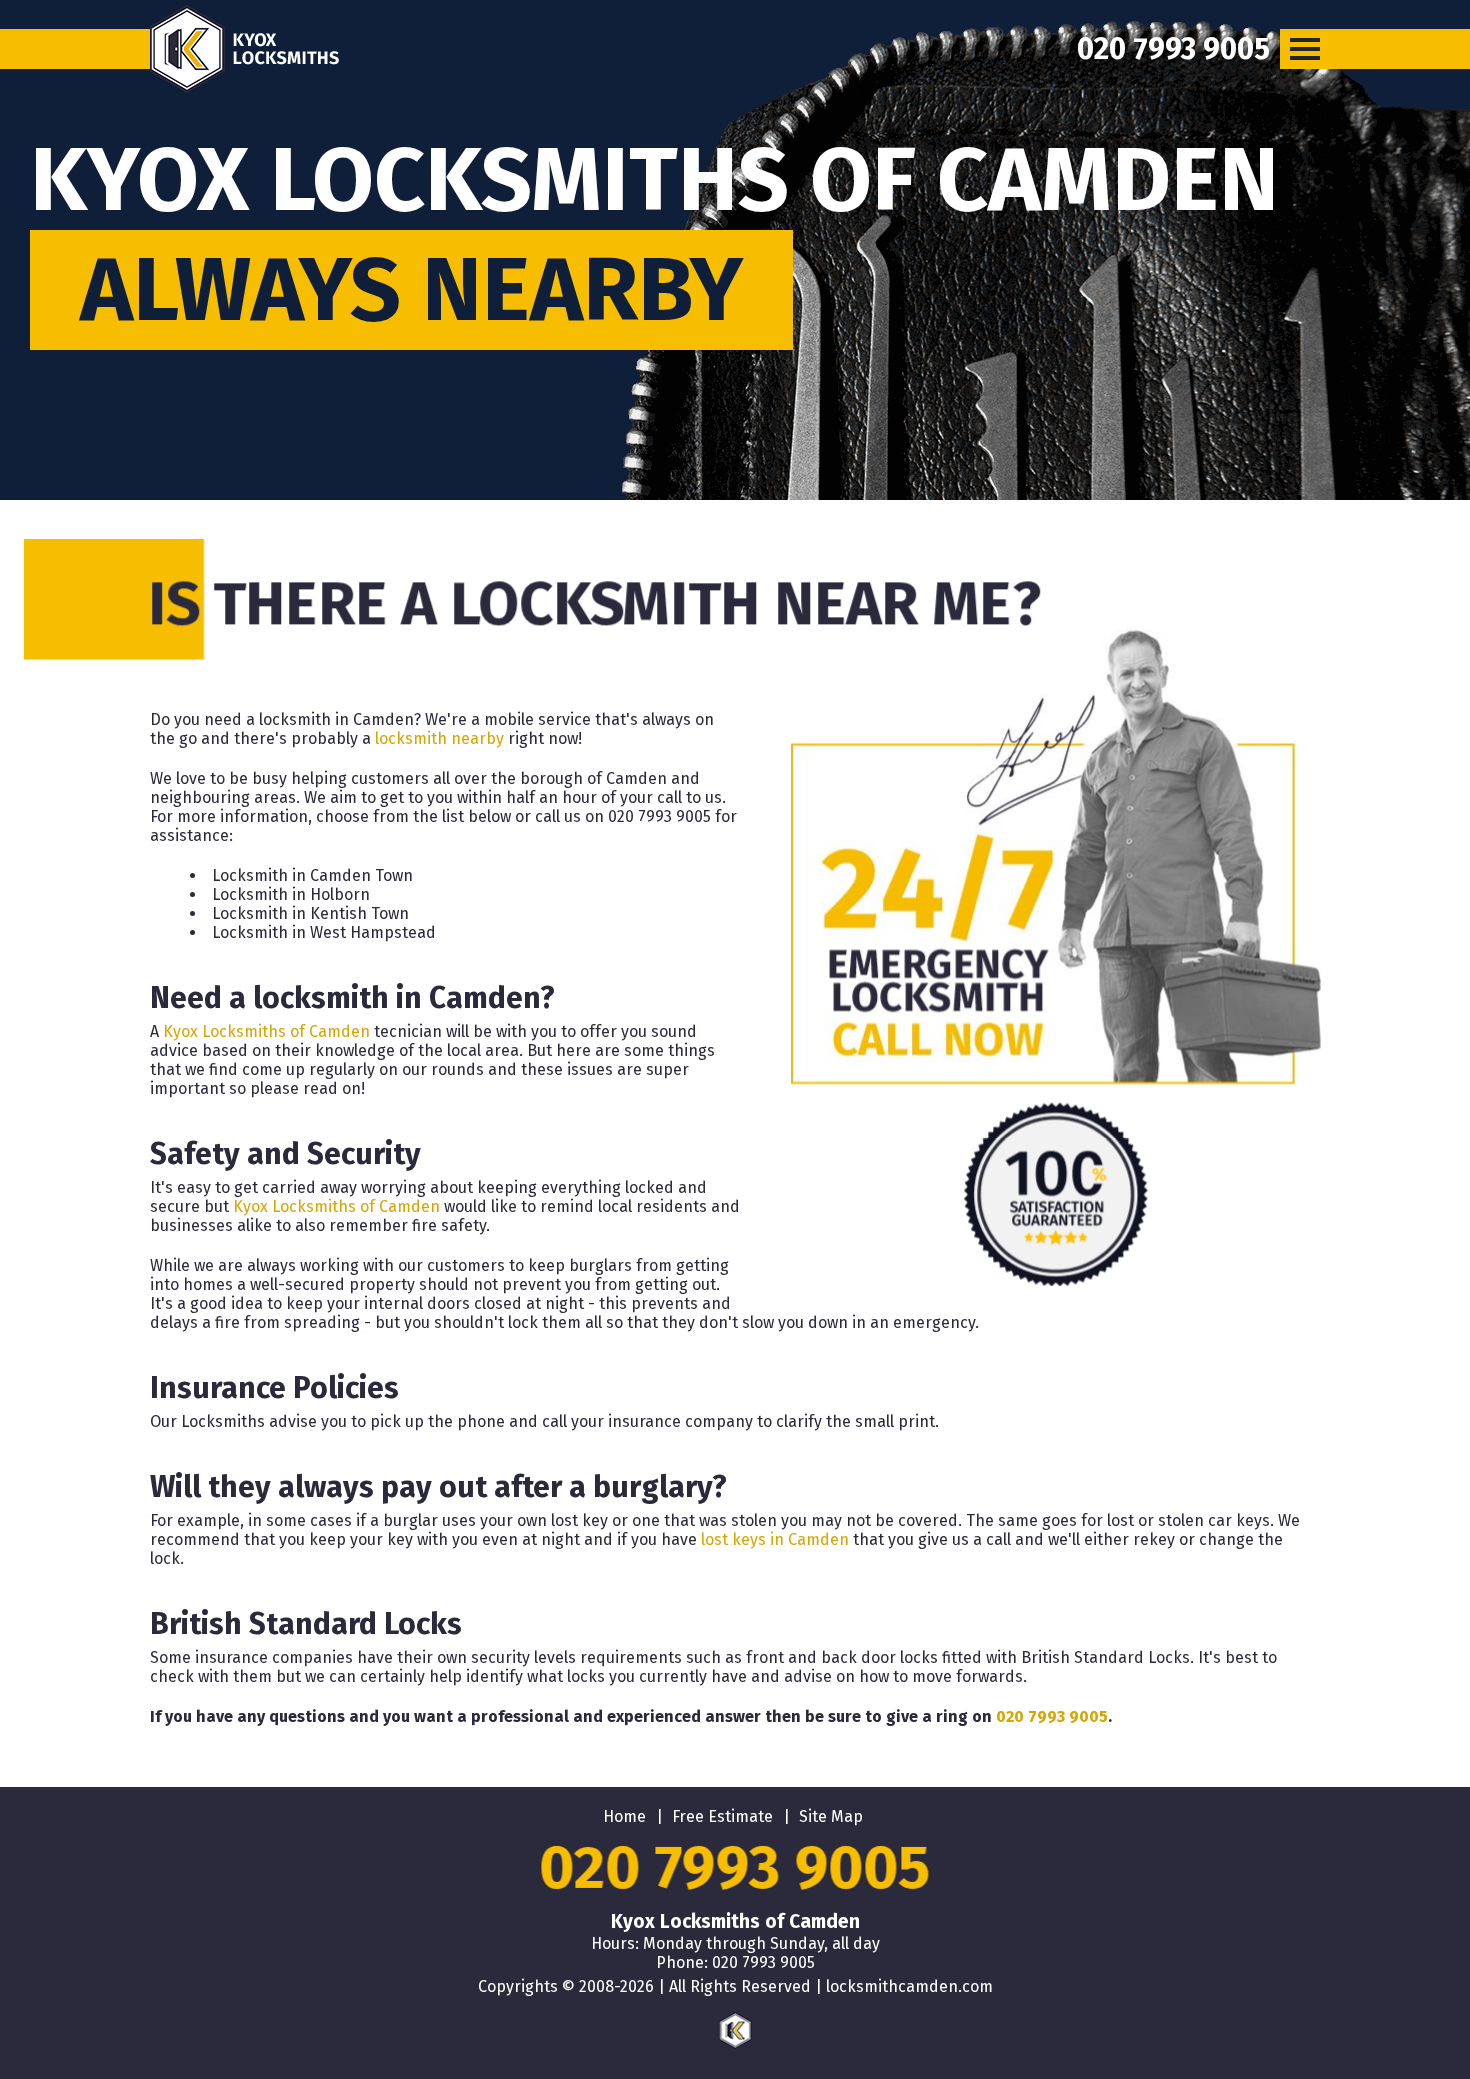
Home (624, 1816)
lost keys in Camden (775, 1539)
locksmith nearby (439, 738)
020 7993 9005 (1052, 1716)
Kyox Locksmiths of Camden (266, 1031)
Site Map (831, 1816)
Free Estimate (722, 1816)
